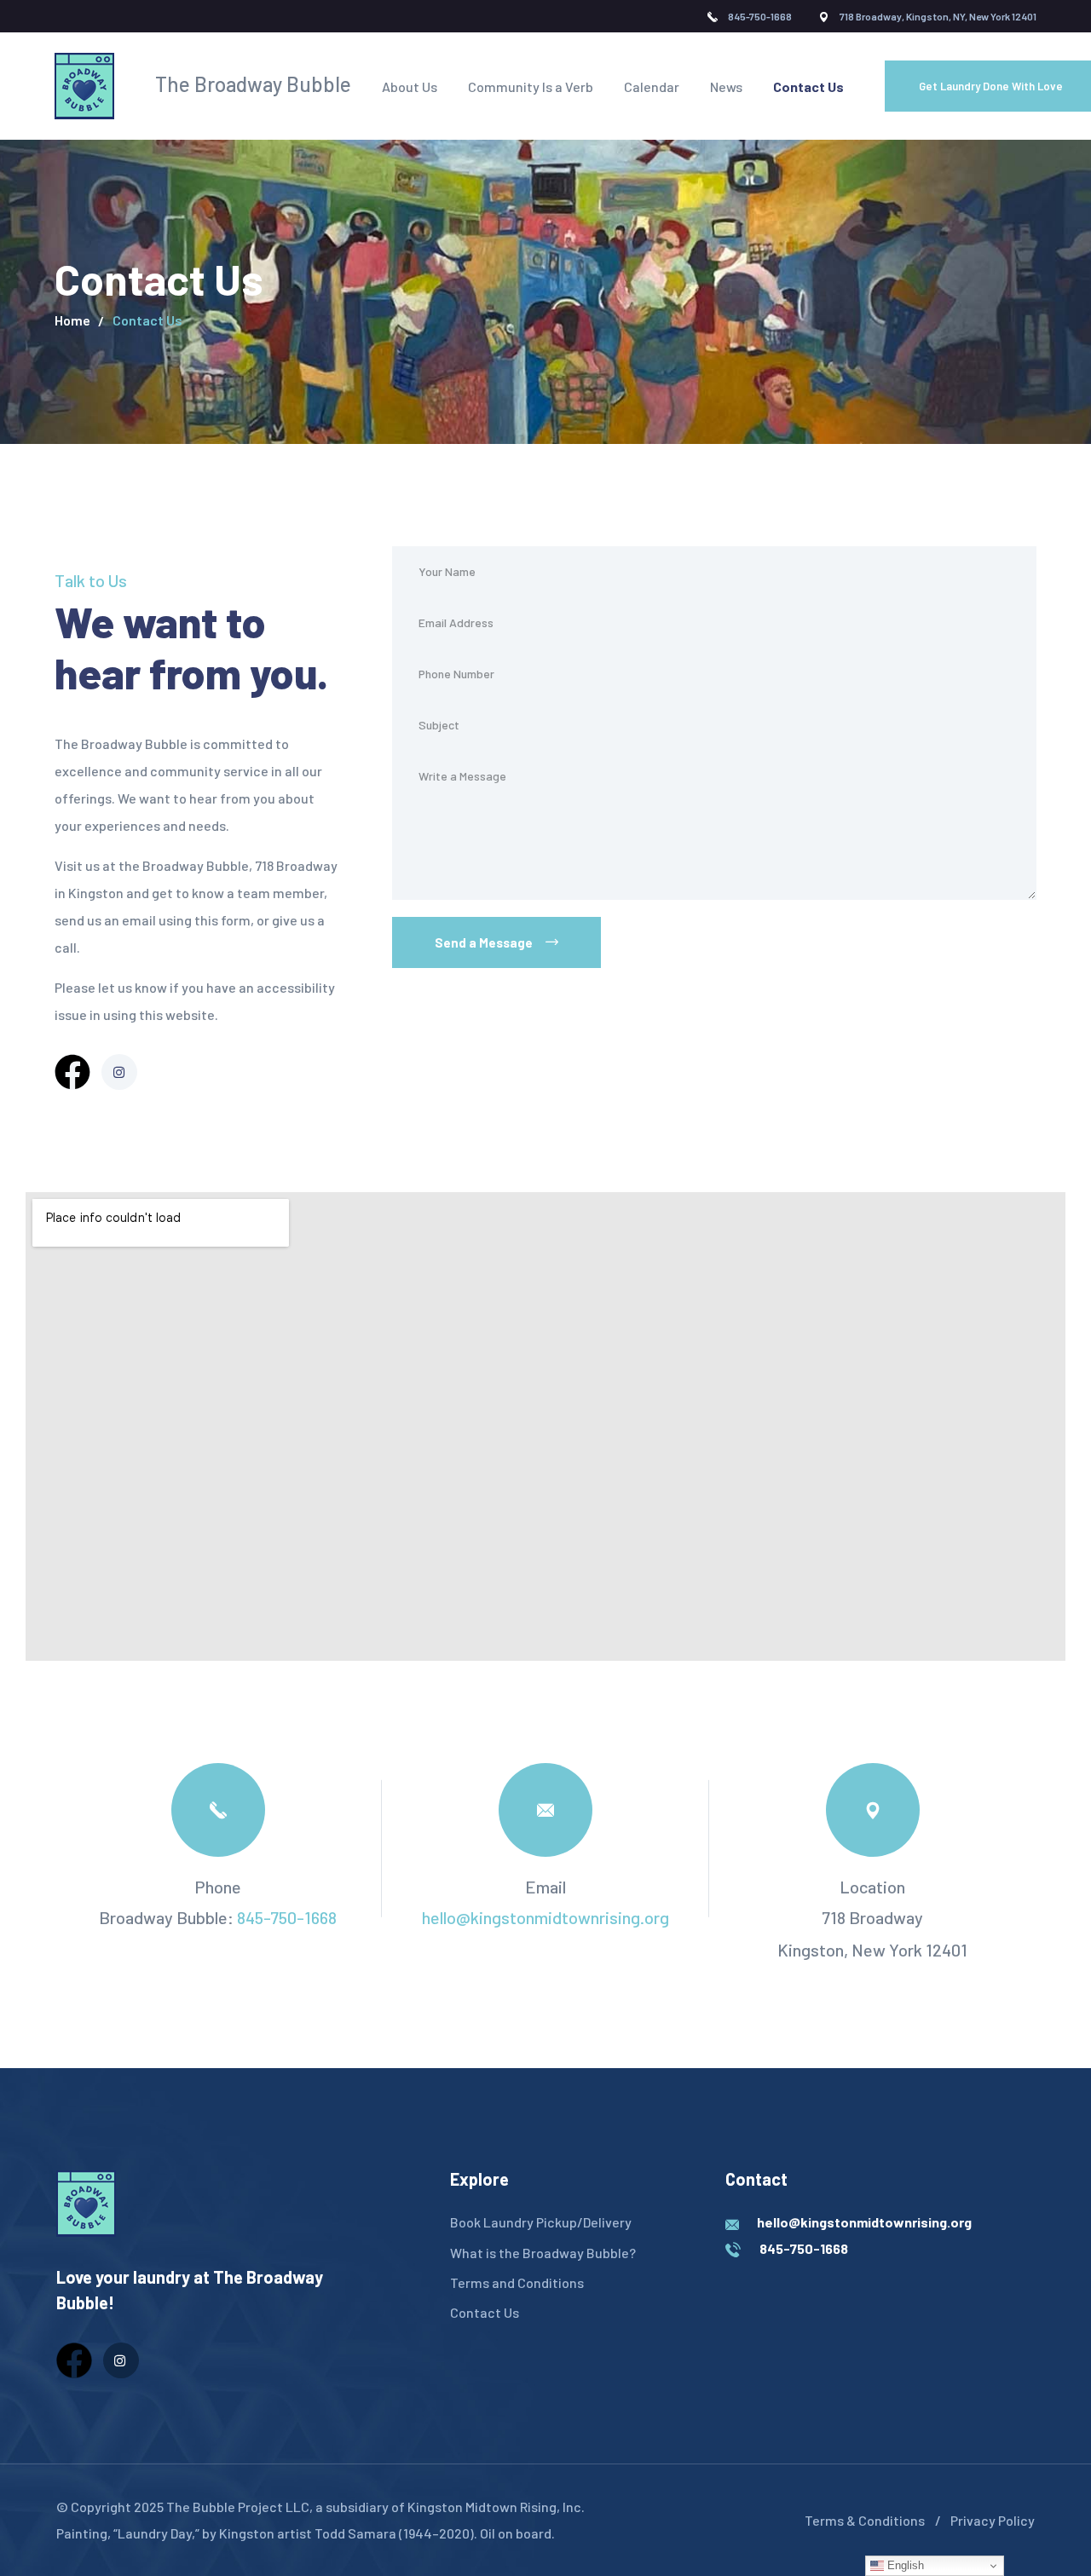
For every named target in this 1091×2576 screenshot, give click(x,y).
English (904, 2565)
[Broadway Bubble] (84, 86)
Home (72, 320)
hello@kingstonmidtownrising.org (545, 1917)
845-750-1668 (287, 1917)
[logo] (86, 2202)
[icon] (72, 1072)
